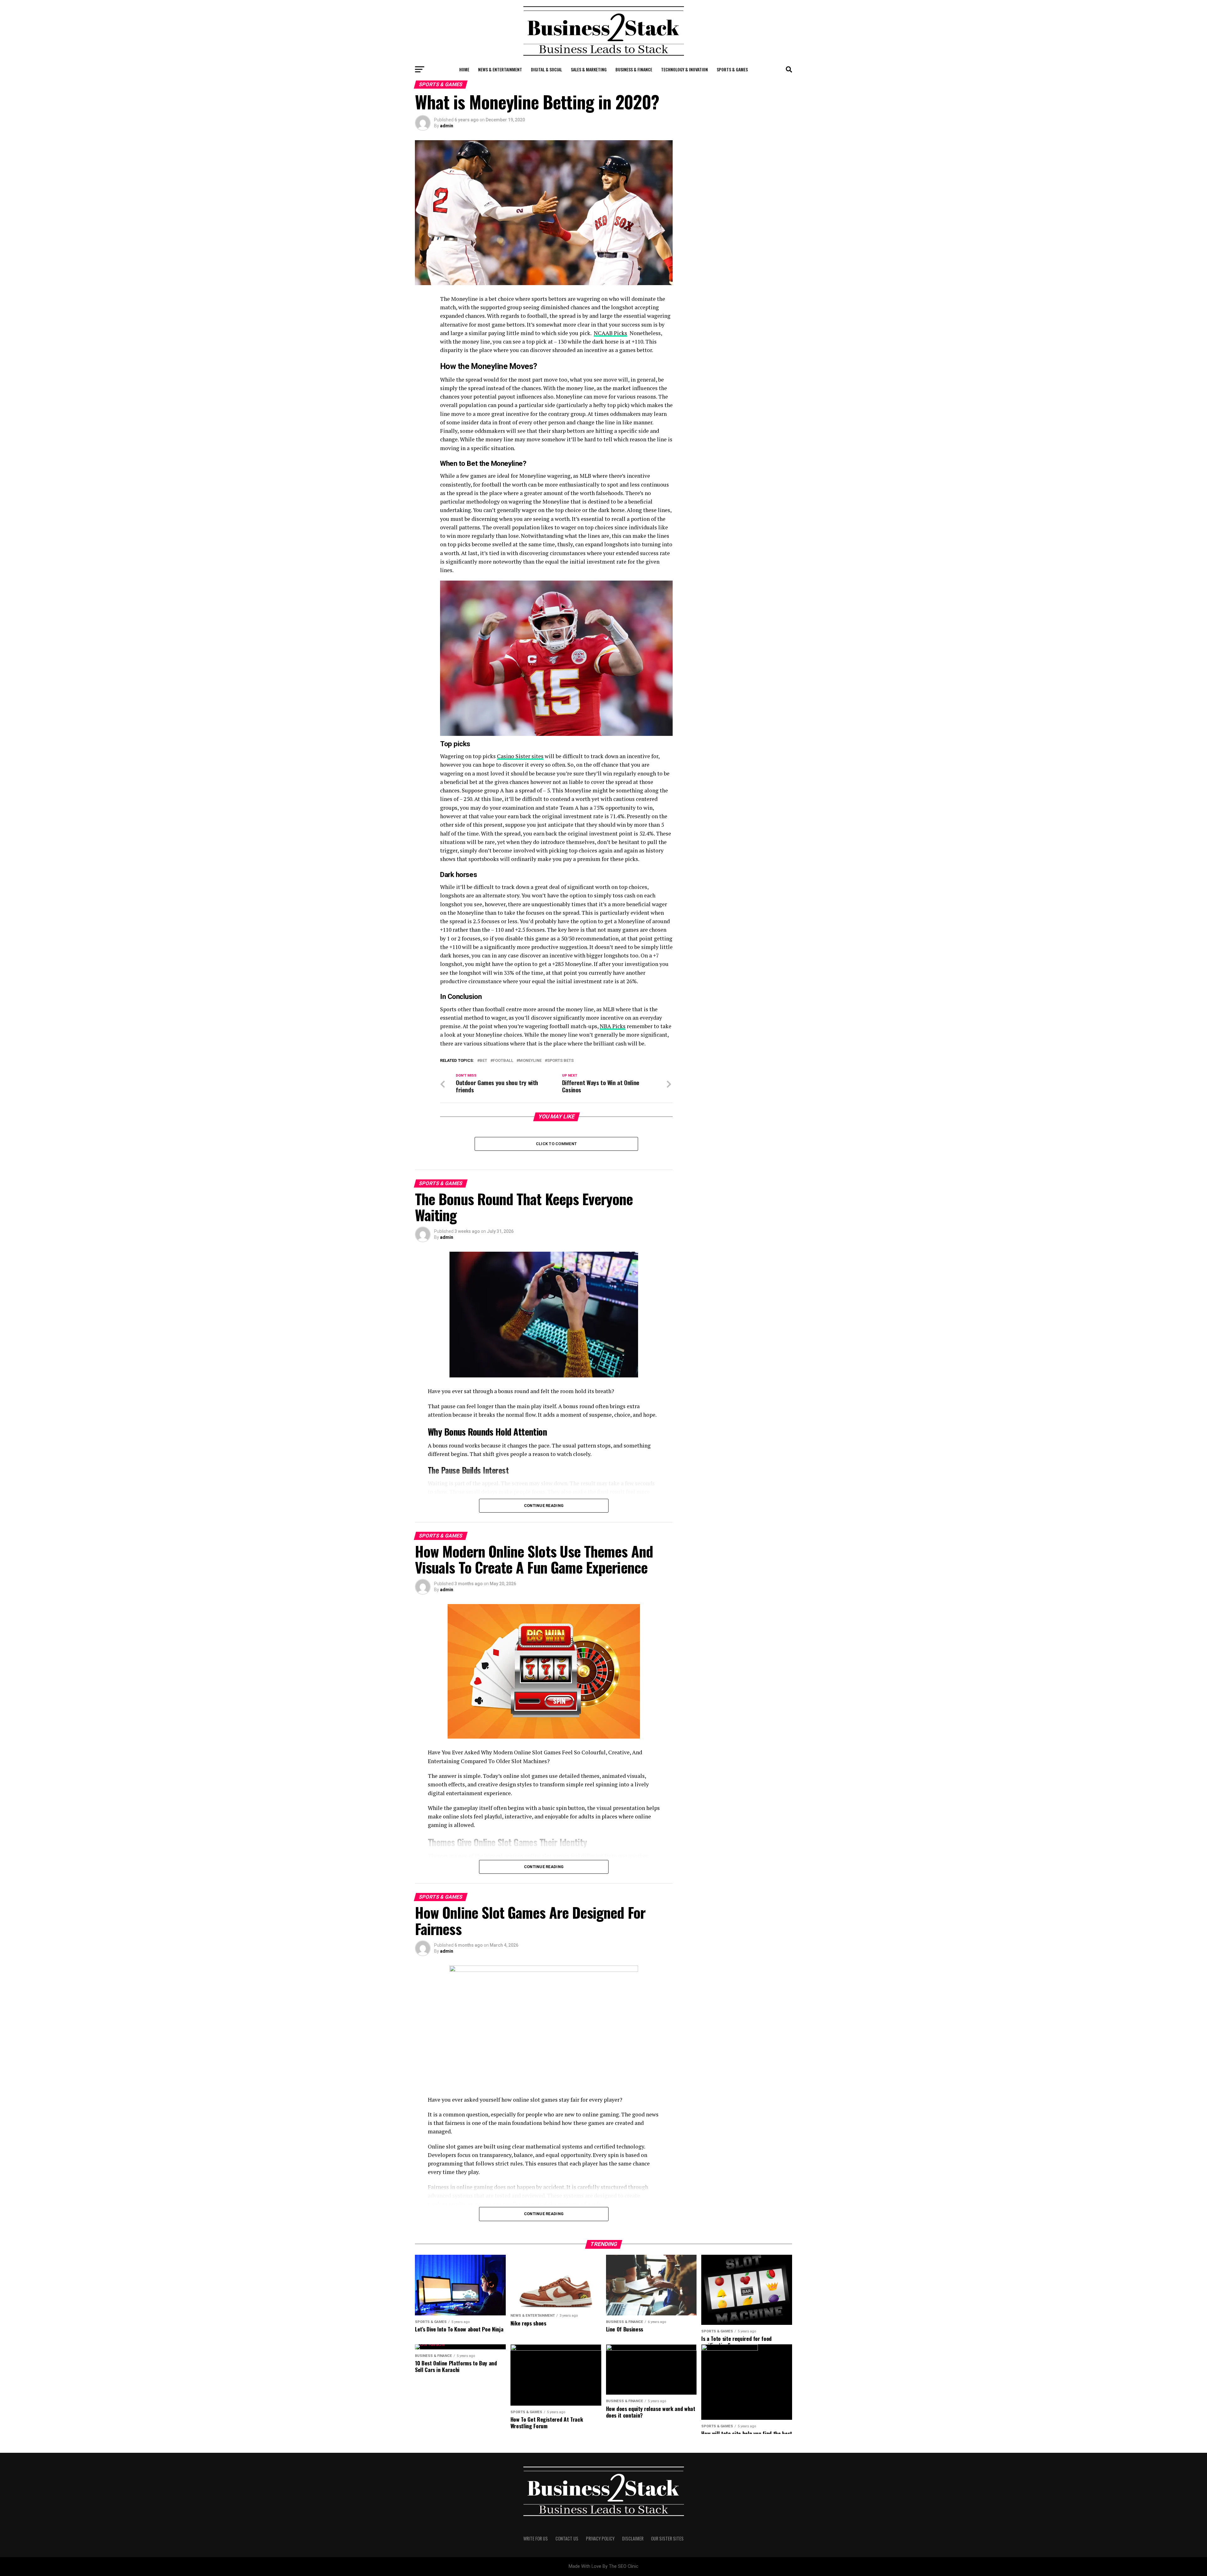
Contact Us (567, 2538)
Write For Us (536, 2538)
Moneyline (530, 1061)
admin (447, 126)
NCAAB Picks (610, 333)
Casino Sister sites (520, 756)
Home (464, 69)
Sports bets (560, 1061)
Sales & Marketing (589, 69)
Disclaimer (633, 2538)
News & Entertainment (500, 69)
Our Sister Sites (667, 2538)
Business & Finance (634, 69)
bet (483, 1061)
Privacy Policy (600, 2538)
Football (503, 1061)
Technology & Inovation (684, 69)
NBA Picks (613, 1026)
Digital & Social (546, 69)
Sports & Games (732, 69)
